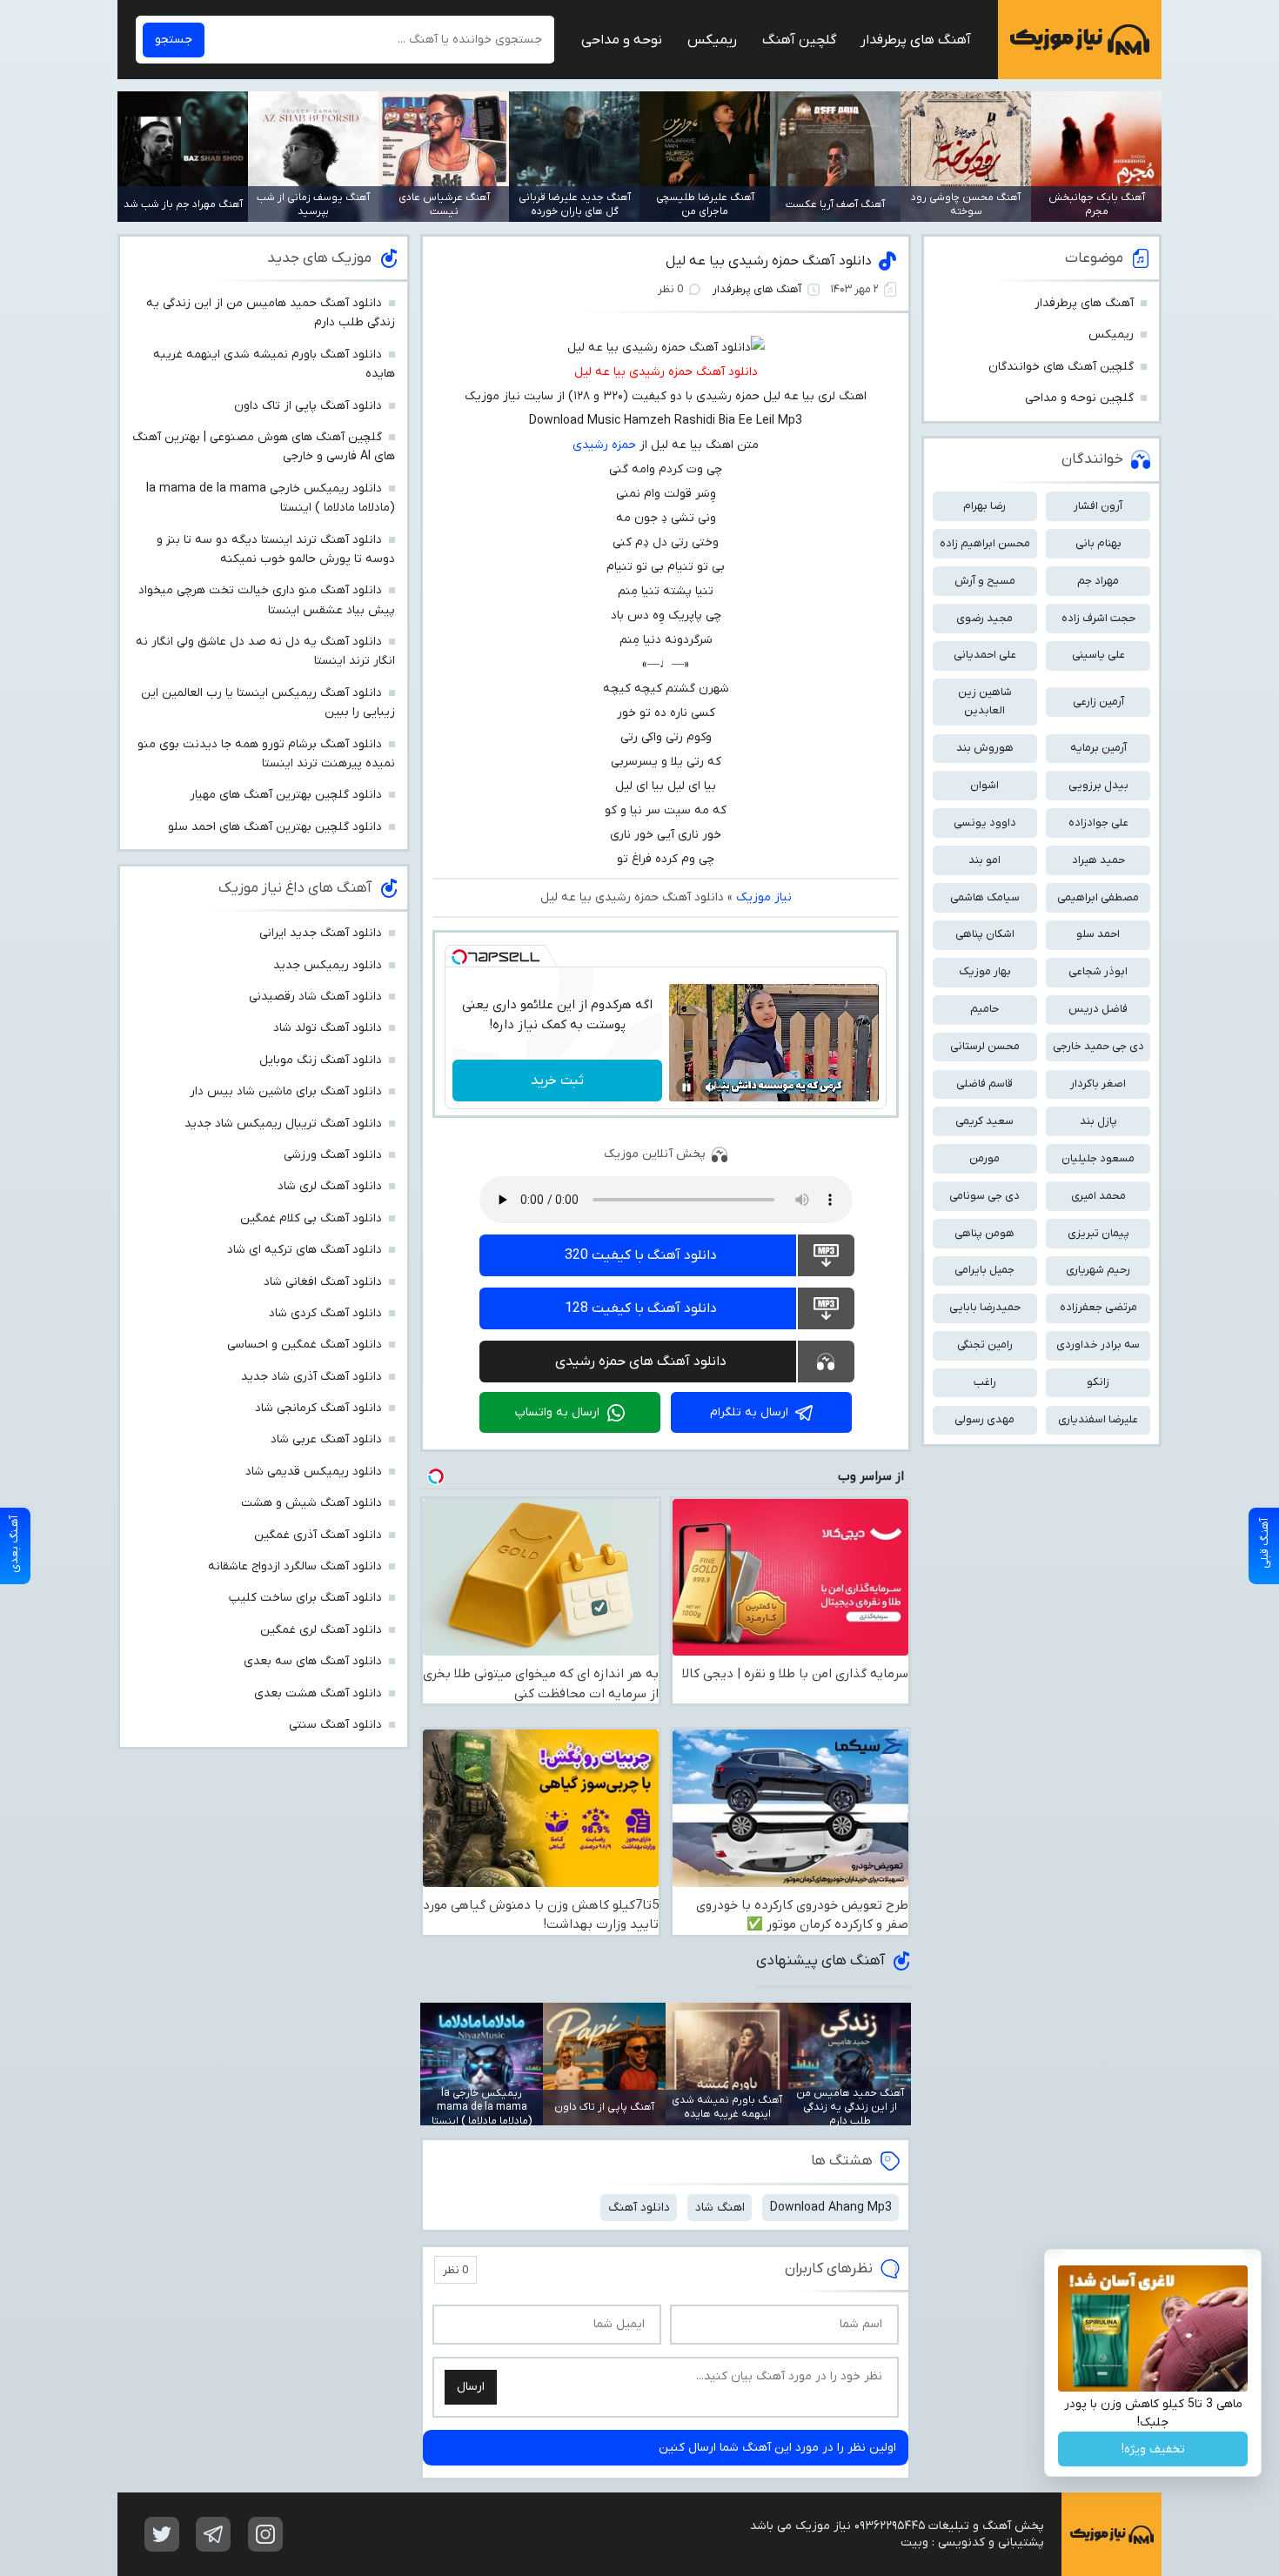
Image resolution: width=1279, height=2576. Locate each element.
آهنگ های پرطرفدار (916, 40)
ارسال (471, 2387)
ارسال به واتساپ (557, 1412)
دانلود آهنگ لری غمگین (321, 1630)
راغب (985, 1382)
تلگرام (213, 2534)
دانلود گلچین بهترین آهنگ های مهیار (286, 795)
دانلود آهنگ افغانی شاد (323, 1282)
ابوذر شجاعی (1098, 971)
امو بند (984, 860)
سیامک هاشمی (985, 897)
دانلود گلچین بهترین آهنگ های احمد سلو (275, 827)
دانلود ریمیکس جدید (328, 965)
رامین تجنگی (985, 1345)
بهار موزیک (985, 971)
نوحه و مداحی (622, 40)
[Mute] (711, 1087)
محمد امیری (1098, 1196)
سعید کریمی (984, 1121)
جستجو (174, 40)
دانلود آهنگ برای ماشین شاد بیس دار (286, 1091)
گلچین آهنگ (799, 40)
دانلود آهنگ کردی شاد (325, 1313)
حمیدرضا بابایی (985, 1307)
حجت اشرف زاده (1098, 618)
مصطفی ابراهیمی (1098, 897)
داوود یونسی (985, 823)
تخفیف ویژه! (1153, 2449)
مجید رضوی (984, 618)
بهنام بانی (1098, 543)
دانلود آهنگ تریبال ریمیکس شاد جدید (283, 1124)
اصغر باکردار (1098, 1084)
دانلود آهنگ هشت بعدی (318, 1693)
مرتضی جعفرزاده (1098, 1307)
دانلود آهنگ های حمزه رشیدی (641, 1362)
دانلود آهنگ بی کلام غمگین (311, 1218)
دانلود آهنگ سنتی (335, 1725)
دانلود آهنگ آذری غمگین (318, 1535)
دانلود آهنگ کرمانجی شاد (318, 1408)
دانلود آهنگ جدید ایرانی (321, 933)
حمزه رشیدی (604, 445)
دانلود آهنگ (639, 2208)
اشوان (984, 785)
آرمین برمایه (1098, 748)
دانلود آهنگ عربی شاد (326, 1439)
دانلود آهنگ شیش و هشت (311, 1503)
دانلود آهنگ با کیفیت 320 (641, 1255)
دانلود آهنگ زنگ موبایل (321, 1060)
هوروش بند (985, 748)
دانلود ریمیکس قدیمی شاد (314, 1472)
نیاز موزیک (1080, 40)
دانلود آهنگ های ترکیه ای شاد (305, 1250)
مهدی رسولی (984, 1419)
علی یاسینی (1098, 655)
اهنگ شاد (720, 2208)
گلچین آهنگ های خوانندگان (1061, 367)
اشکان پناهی (985, 934)
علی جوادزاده (1098, 823)
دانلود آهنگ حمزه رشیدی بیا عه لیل (769, 261)
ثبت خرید (557, 1081)
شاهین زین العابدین (985, 701)
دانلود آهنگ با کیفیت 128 (641, 1308)
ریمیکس (712, 40)
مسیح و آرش (985, 581)
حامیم (984, 1009)
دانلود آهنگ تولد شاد (328, 1028)
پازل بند (1098, 1121)
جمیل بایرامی (984, 1270)
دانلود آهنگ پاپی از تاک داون (308, 406)
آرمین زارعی (1098, 702)
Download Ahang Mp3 (831, 2208)
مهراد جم (1098, 581)
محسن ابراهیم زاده (985, 543)
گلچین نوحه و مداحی (1079, 398)
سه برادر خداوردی (1098, 1345)
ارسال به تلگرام (749, 1412)
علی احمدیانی (985, 655)
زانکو (1098, 1382)
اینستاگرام (265, 2534)
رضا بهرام (984, 506)
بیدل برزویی (1098, 785)
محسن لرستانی (985, 1046)
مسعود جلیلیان (1098, 1158)
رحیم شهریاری (1098, 1270)
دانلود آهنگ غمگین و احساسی (305, 1345)
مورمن (984, 1158)
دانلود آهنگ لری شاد (330, 1186)
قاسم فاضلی (984, 1084)
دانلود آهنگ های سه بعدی (313, 1661)
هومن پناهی (984, 1233)
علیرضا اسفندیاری (1098, 1419)
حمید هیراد (1098, 860)
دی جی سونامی (984, 1196)
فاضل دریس (1098, 1009)
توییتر (162, 2534)
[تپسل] (459, 957)
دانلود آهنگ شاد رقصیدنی (315, 997)
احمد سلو (1098, 934)
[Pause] (686, 1087)
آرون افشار (1098, 506)
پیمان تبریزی (1098, 1233)
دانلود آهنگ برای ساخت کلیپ (305, 1598)
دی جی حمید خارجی (1098, 1046)
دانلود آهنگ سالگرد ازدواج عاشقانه (295, 1566)
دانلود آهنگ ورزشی (333, 1155)
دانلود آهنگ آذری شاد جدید (311, 1377)
